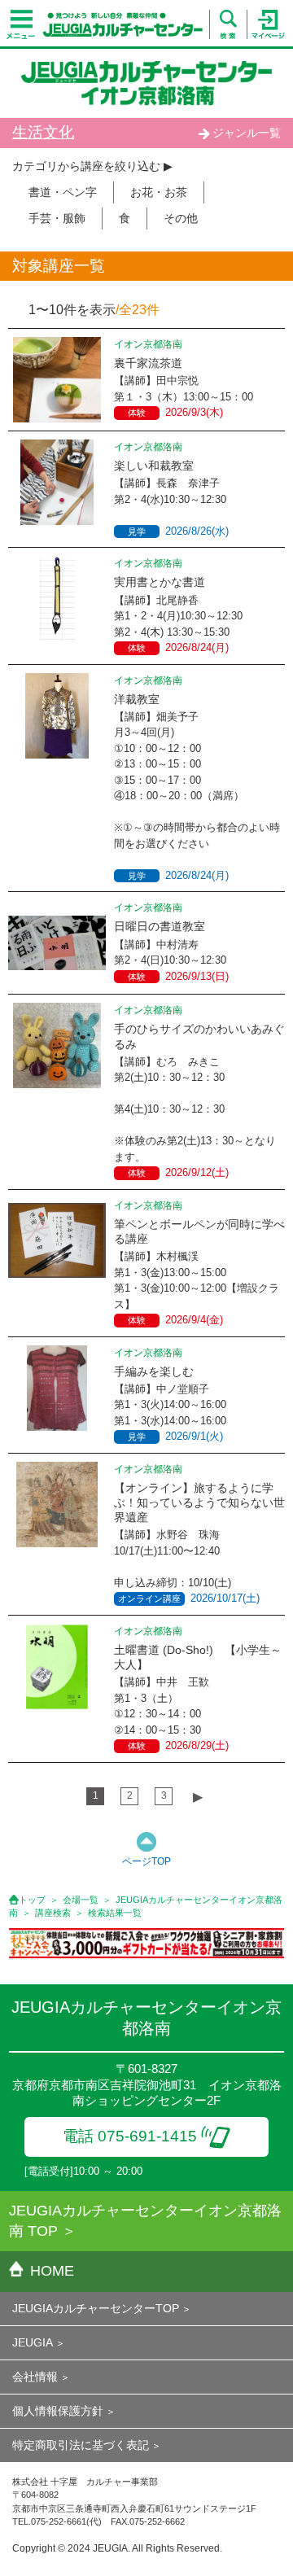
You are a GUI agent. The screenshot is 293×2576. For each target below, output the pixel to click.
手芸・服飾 (57, 218)
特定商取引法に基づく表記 (81, 2445)
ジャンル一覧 (247, 133)
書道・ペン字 (63, 192)
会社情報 (35, 2377)
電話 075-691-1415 (130, 2136)
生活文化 (43, 132)
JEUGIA (33, 2342)
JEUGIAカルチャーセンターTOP (96, 2308)
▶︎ (198, 1797)
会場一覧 (81, 1900)
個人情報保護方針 (58, 2411)
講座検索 (53, 1913)
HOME (52, 2271)
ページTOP (146, 1861)
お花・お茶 (159, 192)
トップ (32, 1900)
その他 (181, 218)
